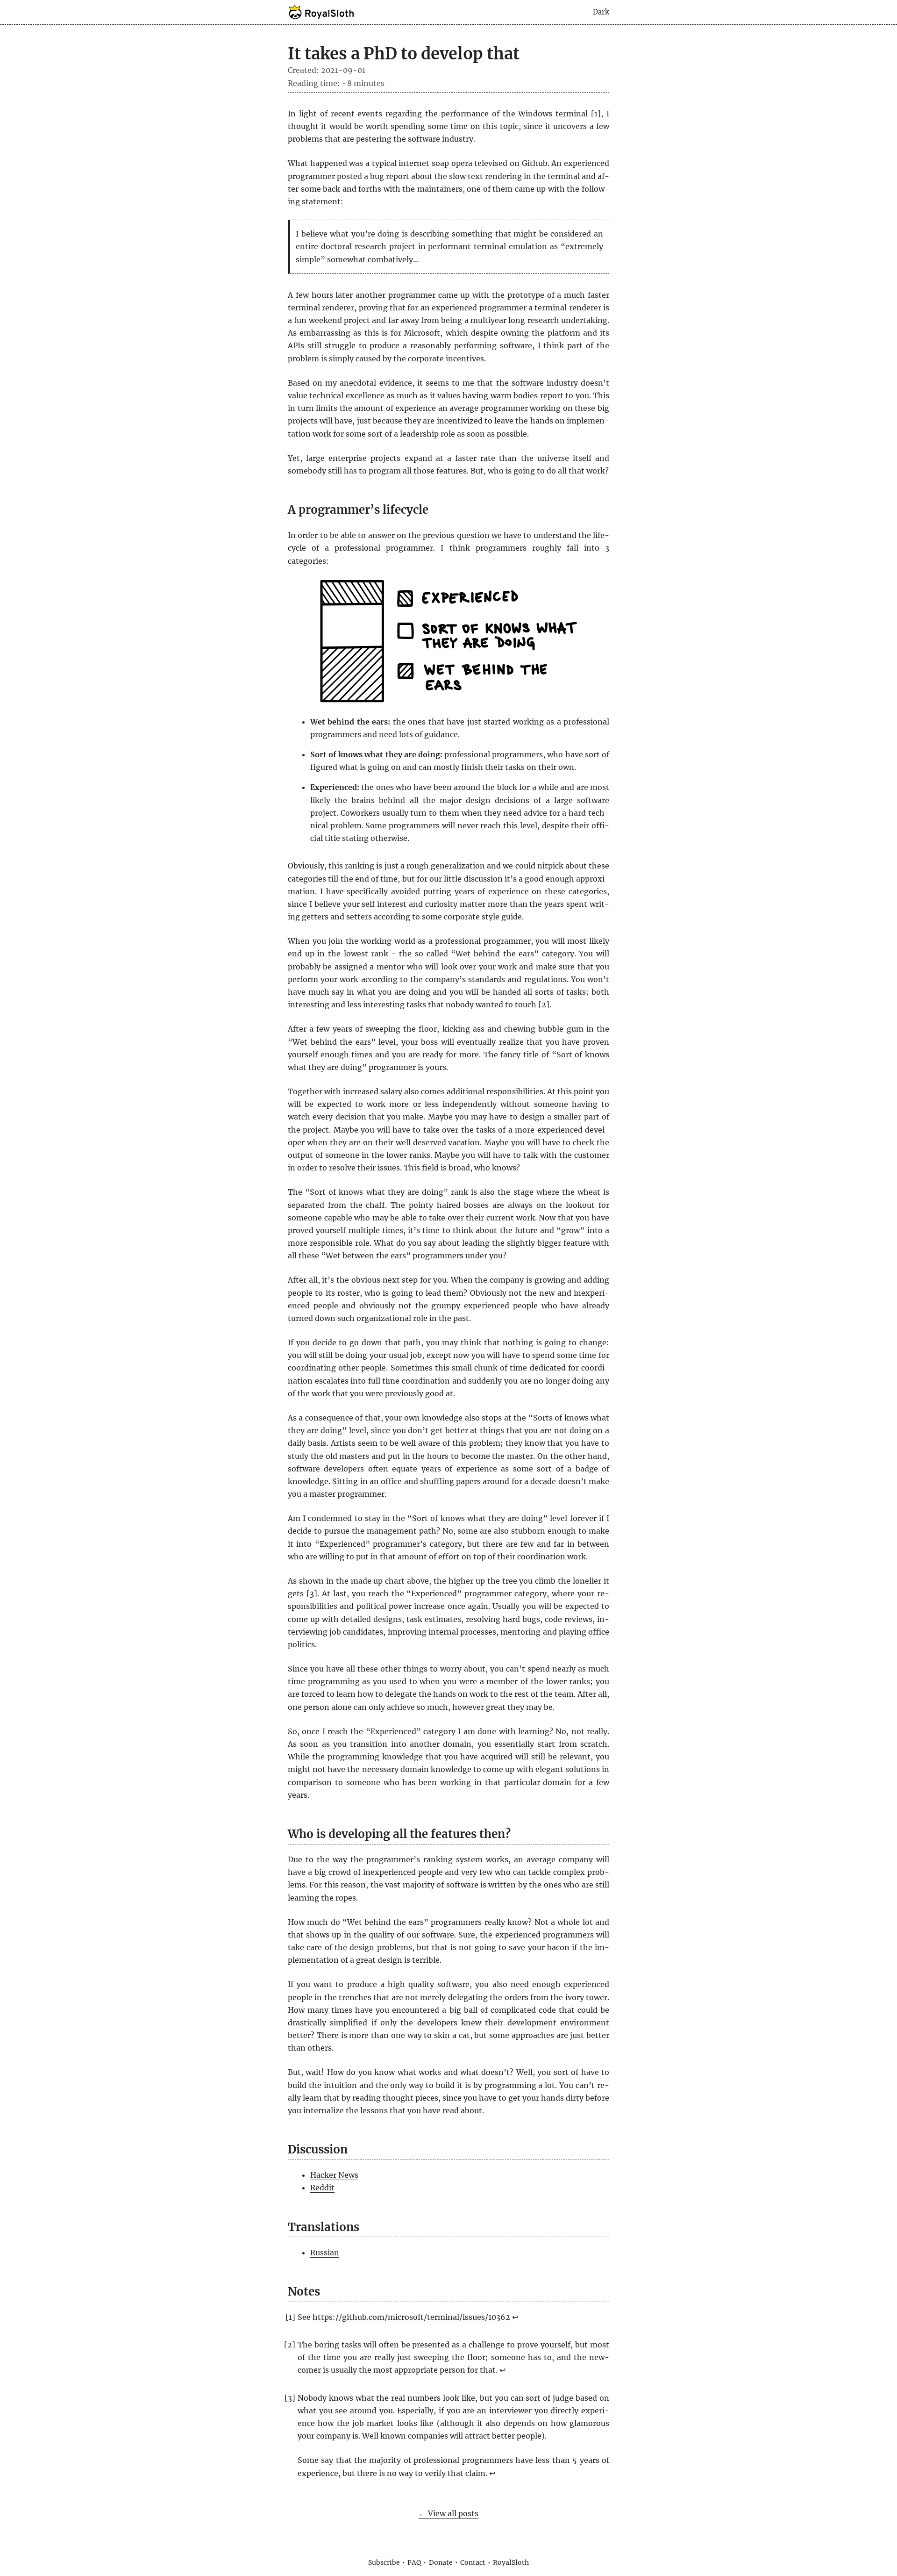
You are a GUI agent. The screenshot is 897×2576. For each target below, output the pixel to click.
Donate (441, 2562)
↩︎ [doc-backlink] (515, 2317)
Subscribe (384, 2562)
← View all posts (448, 2513)
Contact (473, 2562)
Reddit (322, 2188)
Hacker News (334, 2175)
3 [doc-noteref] (312, 1593)
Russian (325, 2253)
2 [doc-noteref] (544, 1005)
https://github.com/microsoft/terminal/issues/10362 (411, 2317)
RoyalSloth (511, 2562)
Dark (601, 12)
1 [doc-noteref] (596, 114)
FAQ (414, 2562)
